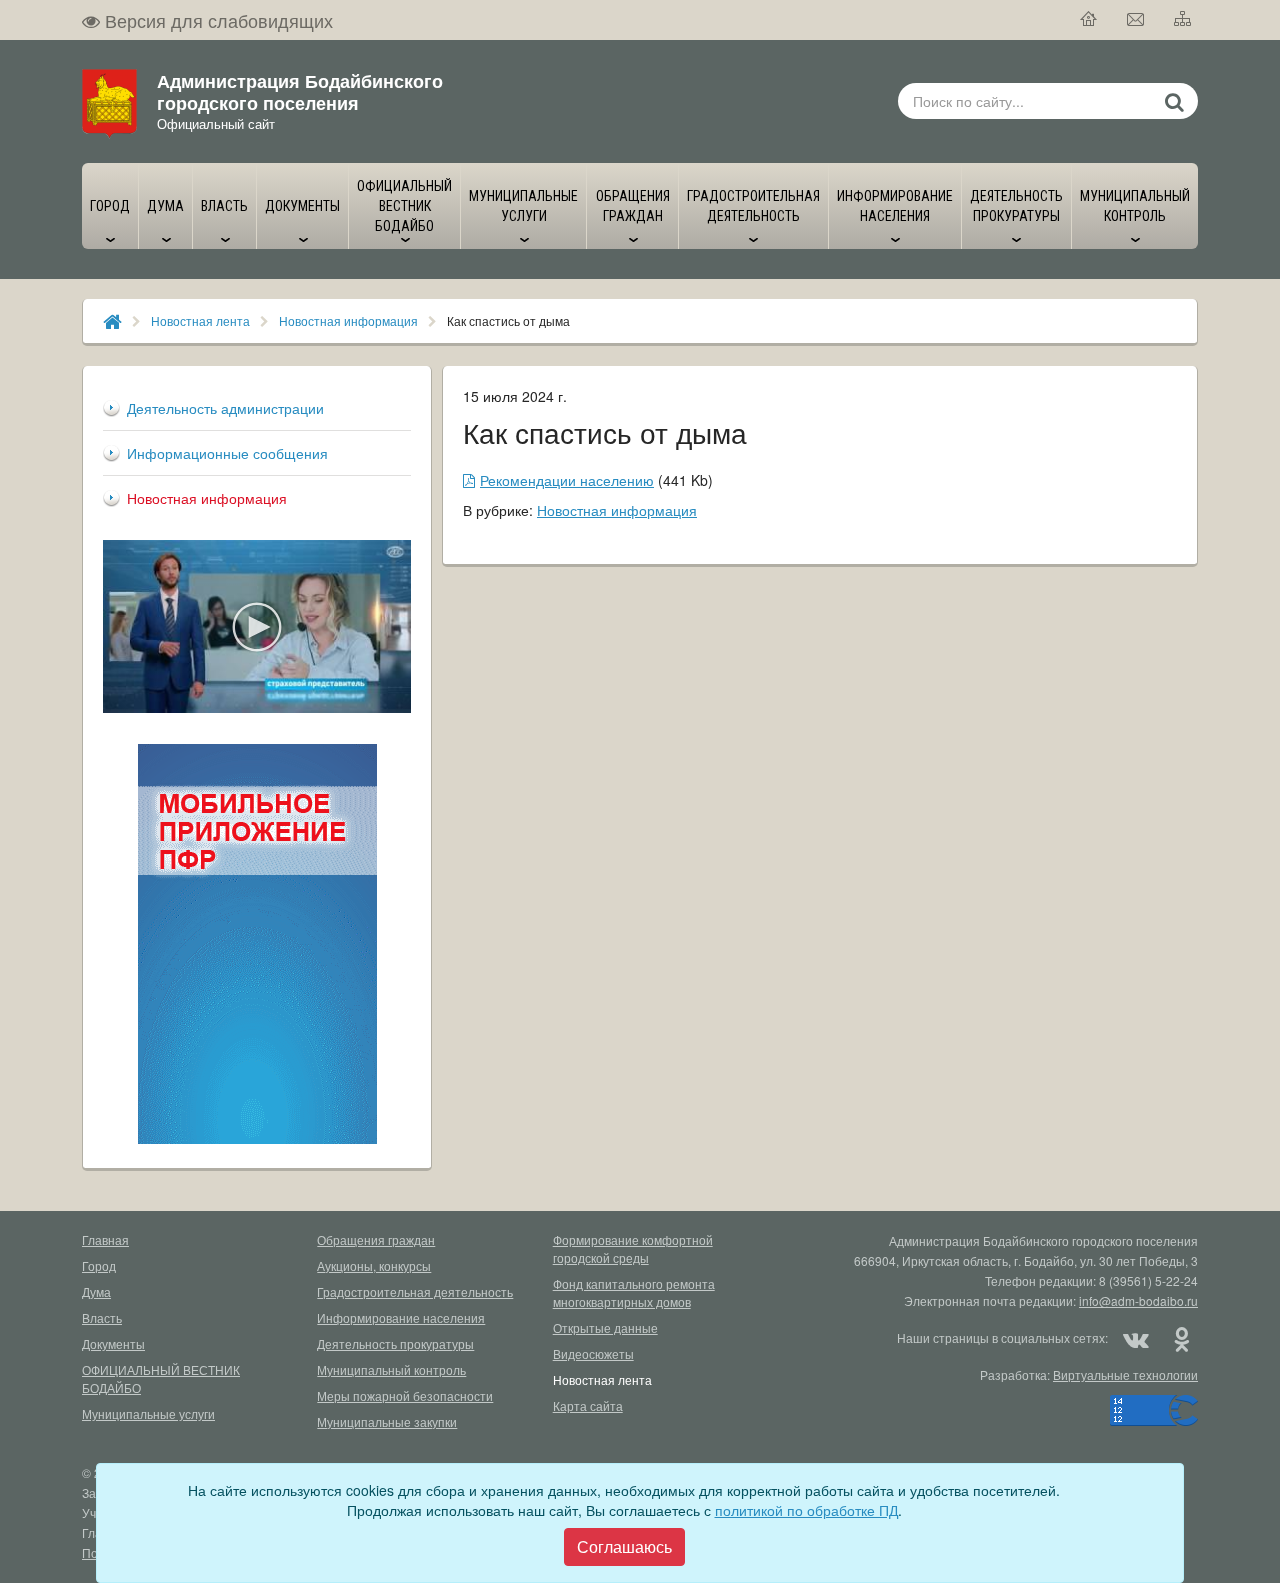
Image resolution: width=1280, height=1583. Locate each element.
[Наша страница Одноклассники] (1181, 1338)
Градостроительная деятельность (415, 1291)
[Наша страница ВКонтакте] (1136, 1338)
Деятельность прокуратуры (395, 1343)
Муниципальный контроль (391, 1369)
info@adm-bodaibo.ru (1138, 1300)
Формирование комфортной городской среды (633, 1248)
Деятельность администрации (225, 408)
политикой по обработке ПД (806, 1510)
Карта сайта (588, 1405)
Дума (96, 1291)
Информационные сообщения (227, 453)
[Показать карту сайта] (1183, 20)
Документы (113, 1343)
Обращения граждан (376, 1239)
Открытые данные (605, 1327)
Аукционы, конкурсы (374, 1265)
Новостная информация (348, 320)
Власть (102, 1317)
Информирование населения (401, 1317)
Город (99, 1265)
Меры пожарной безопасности (405, 1395)
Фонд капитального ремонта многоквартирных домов (634, 1292)
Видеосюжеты (593, 1353)
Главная (105, 1239)
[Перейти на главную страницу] (1089, 20)
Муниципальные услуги (148, 1413)
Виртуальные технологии (1125, 1374)
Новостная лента (200, 320)
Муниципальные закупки (387, 1421)
